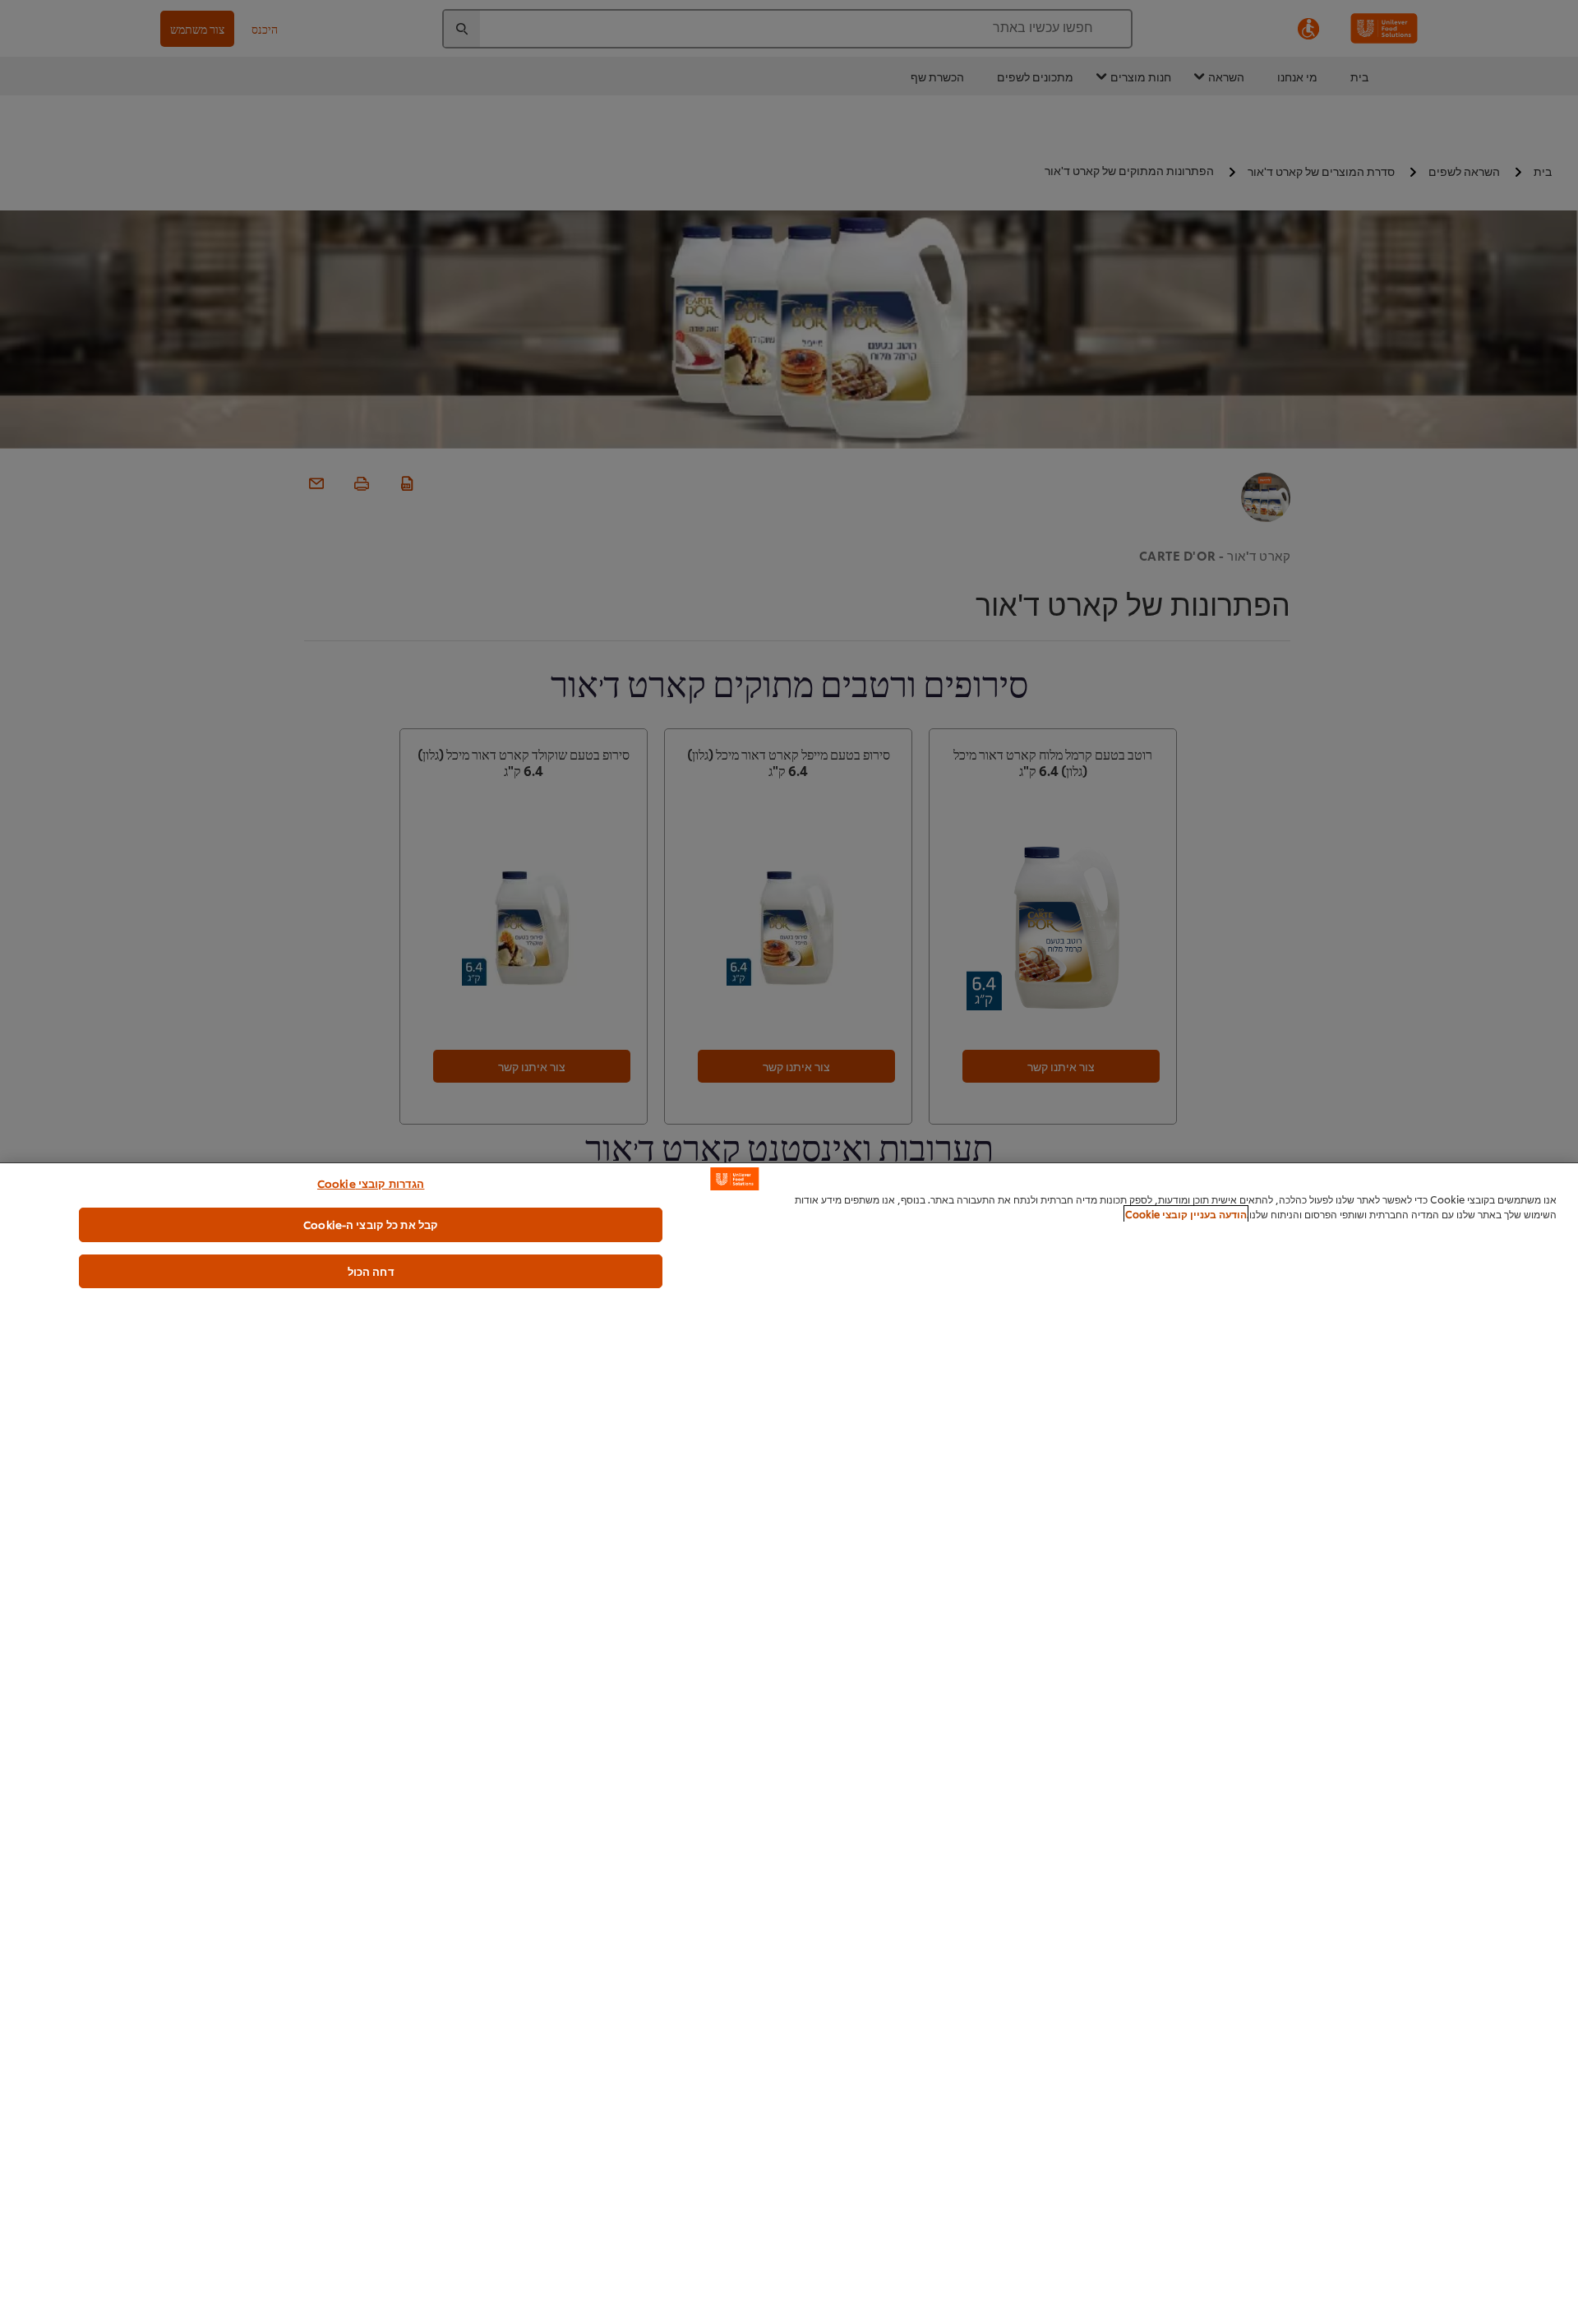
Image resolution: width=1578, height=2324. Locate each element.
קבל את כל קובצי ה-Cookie (371, 1224)
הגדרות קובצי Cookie (371, 1183)
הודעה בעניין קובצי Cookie (1186, 1214)
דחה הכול (371, 1271)
